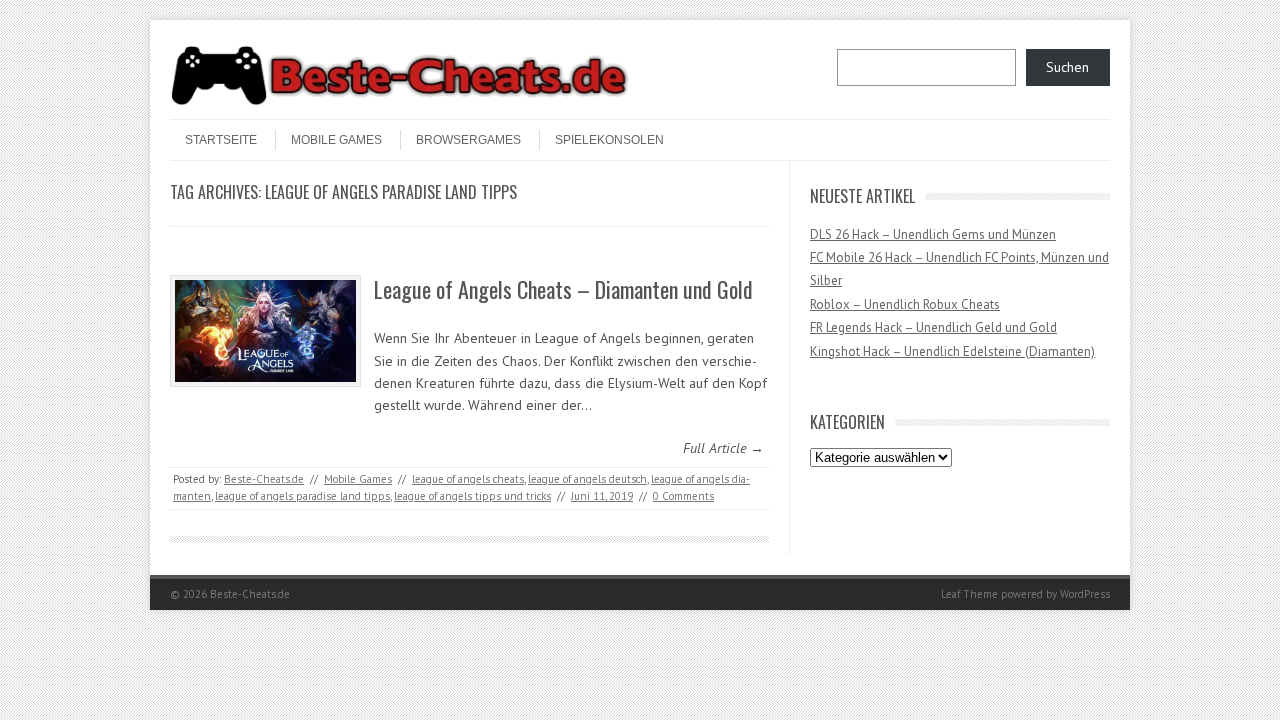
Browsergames (468, 140)
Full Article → (723, 448)
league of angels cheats (468, 479)
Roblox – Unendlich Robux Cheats (905, 304)
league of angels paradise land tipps (302, 496)
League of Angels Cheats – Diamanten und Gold (563, 289)
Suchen (1067, 67)
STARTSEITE (221, 140)
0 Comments (683, 496)
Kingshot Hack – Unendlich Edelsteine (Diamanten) (952, 351)
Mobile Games (336, 140)
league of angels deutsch (587, 479)
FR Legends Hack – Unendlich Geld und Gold (933, 327)
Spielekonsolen (609, 140)
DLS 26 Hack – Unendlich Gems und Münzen (933, 234)
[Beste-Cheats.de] (400, 102)
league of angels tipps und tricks (472, 496)
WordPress (1085, 594)
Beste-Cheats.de (264, 479)
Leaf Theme (969, 594)
